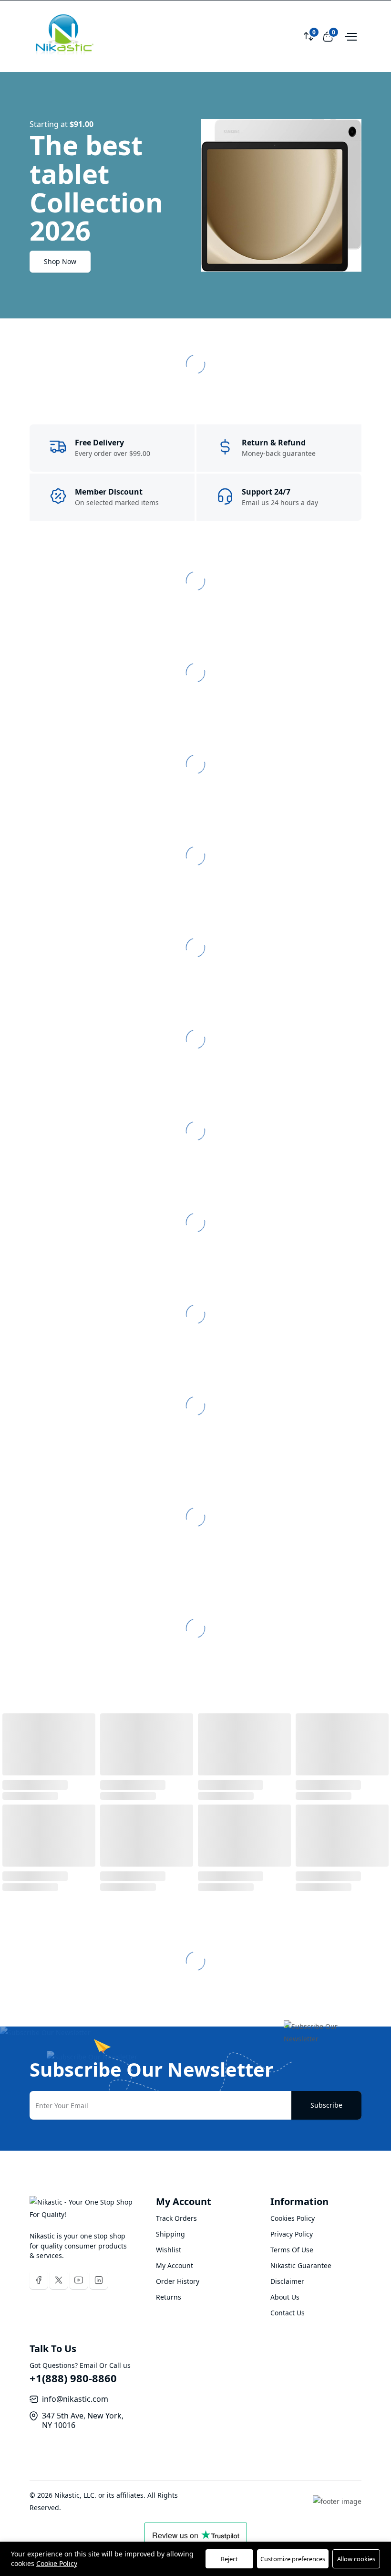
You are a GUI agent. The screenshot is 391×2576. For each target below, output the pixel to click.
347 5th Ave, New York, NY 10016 (83, 2420)
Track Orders (176, 2218)
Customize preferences (293, 2559)
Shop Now (60, 261)
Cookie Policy (57, 2563)
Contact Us (288, 2313)
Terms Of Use (292, 2250)
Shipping (170, 2234)
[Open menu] (350, 36)
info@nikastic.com (75, 2399)
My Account (175, 2265)
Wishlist (169, 2250)
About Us (285, 2297)
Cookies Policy (293, 2218)
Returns (169, 2297)
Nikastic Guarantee (301, 2265)
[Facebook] (39, 2280)
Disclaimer (287, 2281)
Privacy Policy (292, 2234)
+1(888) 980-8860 (73, 2378)
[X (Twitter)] (59, 2280)
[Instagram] (99, 2280)
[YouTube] (79, 2280)
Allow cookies (356, 2559)
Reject (229, 2559)
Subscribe (326, 2105)
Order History (178, 2281)
